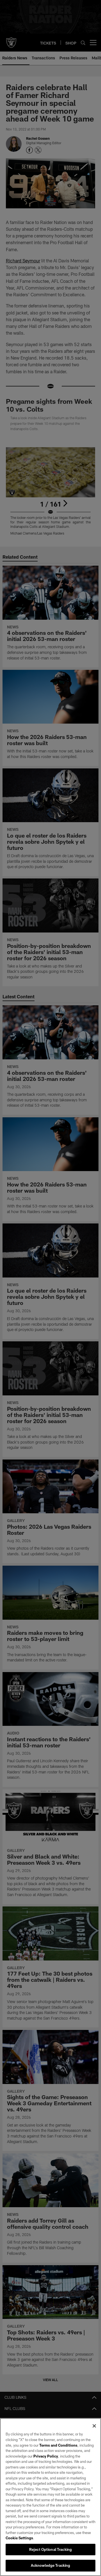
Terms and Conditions (58, 2445)
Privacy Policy (46, 2456)
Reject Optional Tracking (50, 2549)
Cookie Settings (19, 2538)
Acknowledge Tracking (51, 2565)
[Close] (94, 2426)
